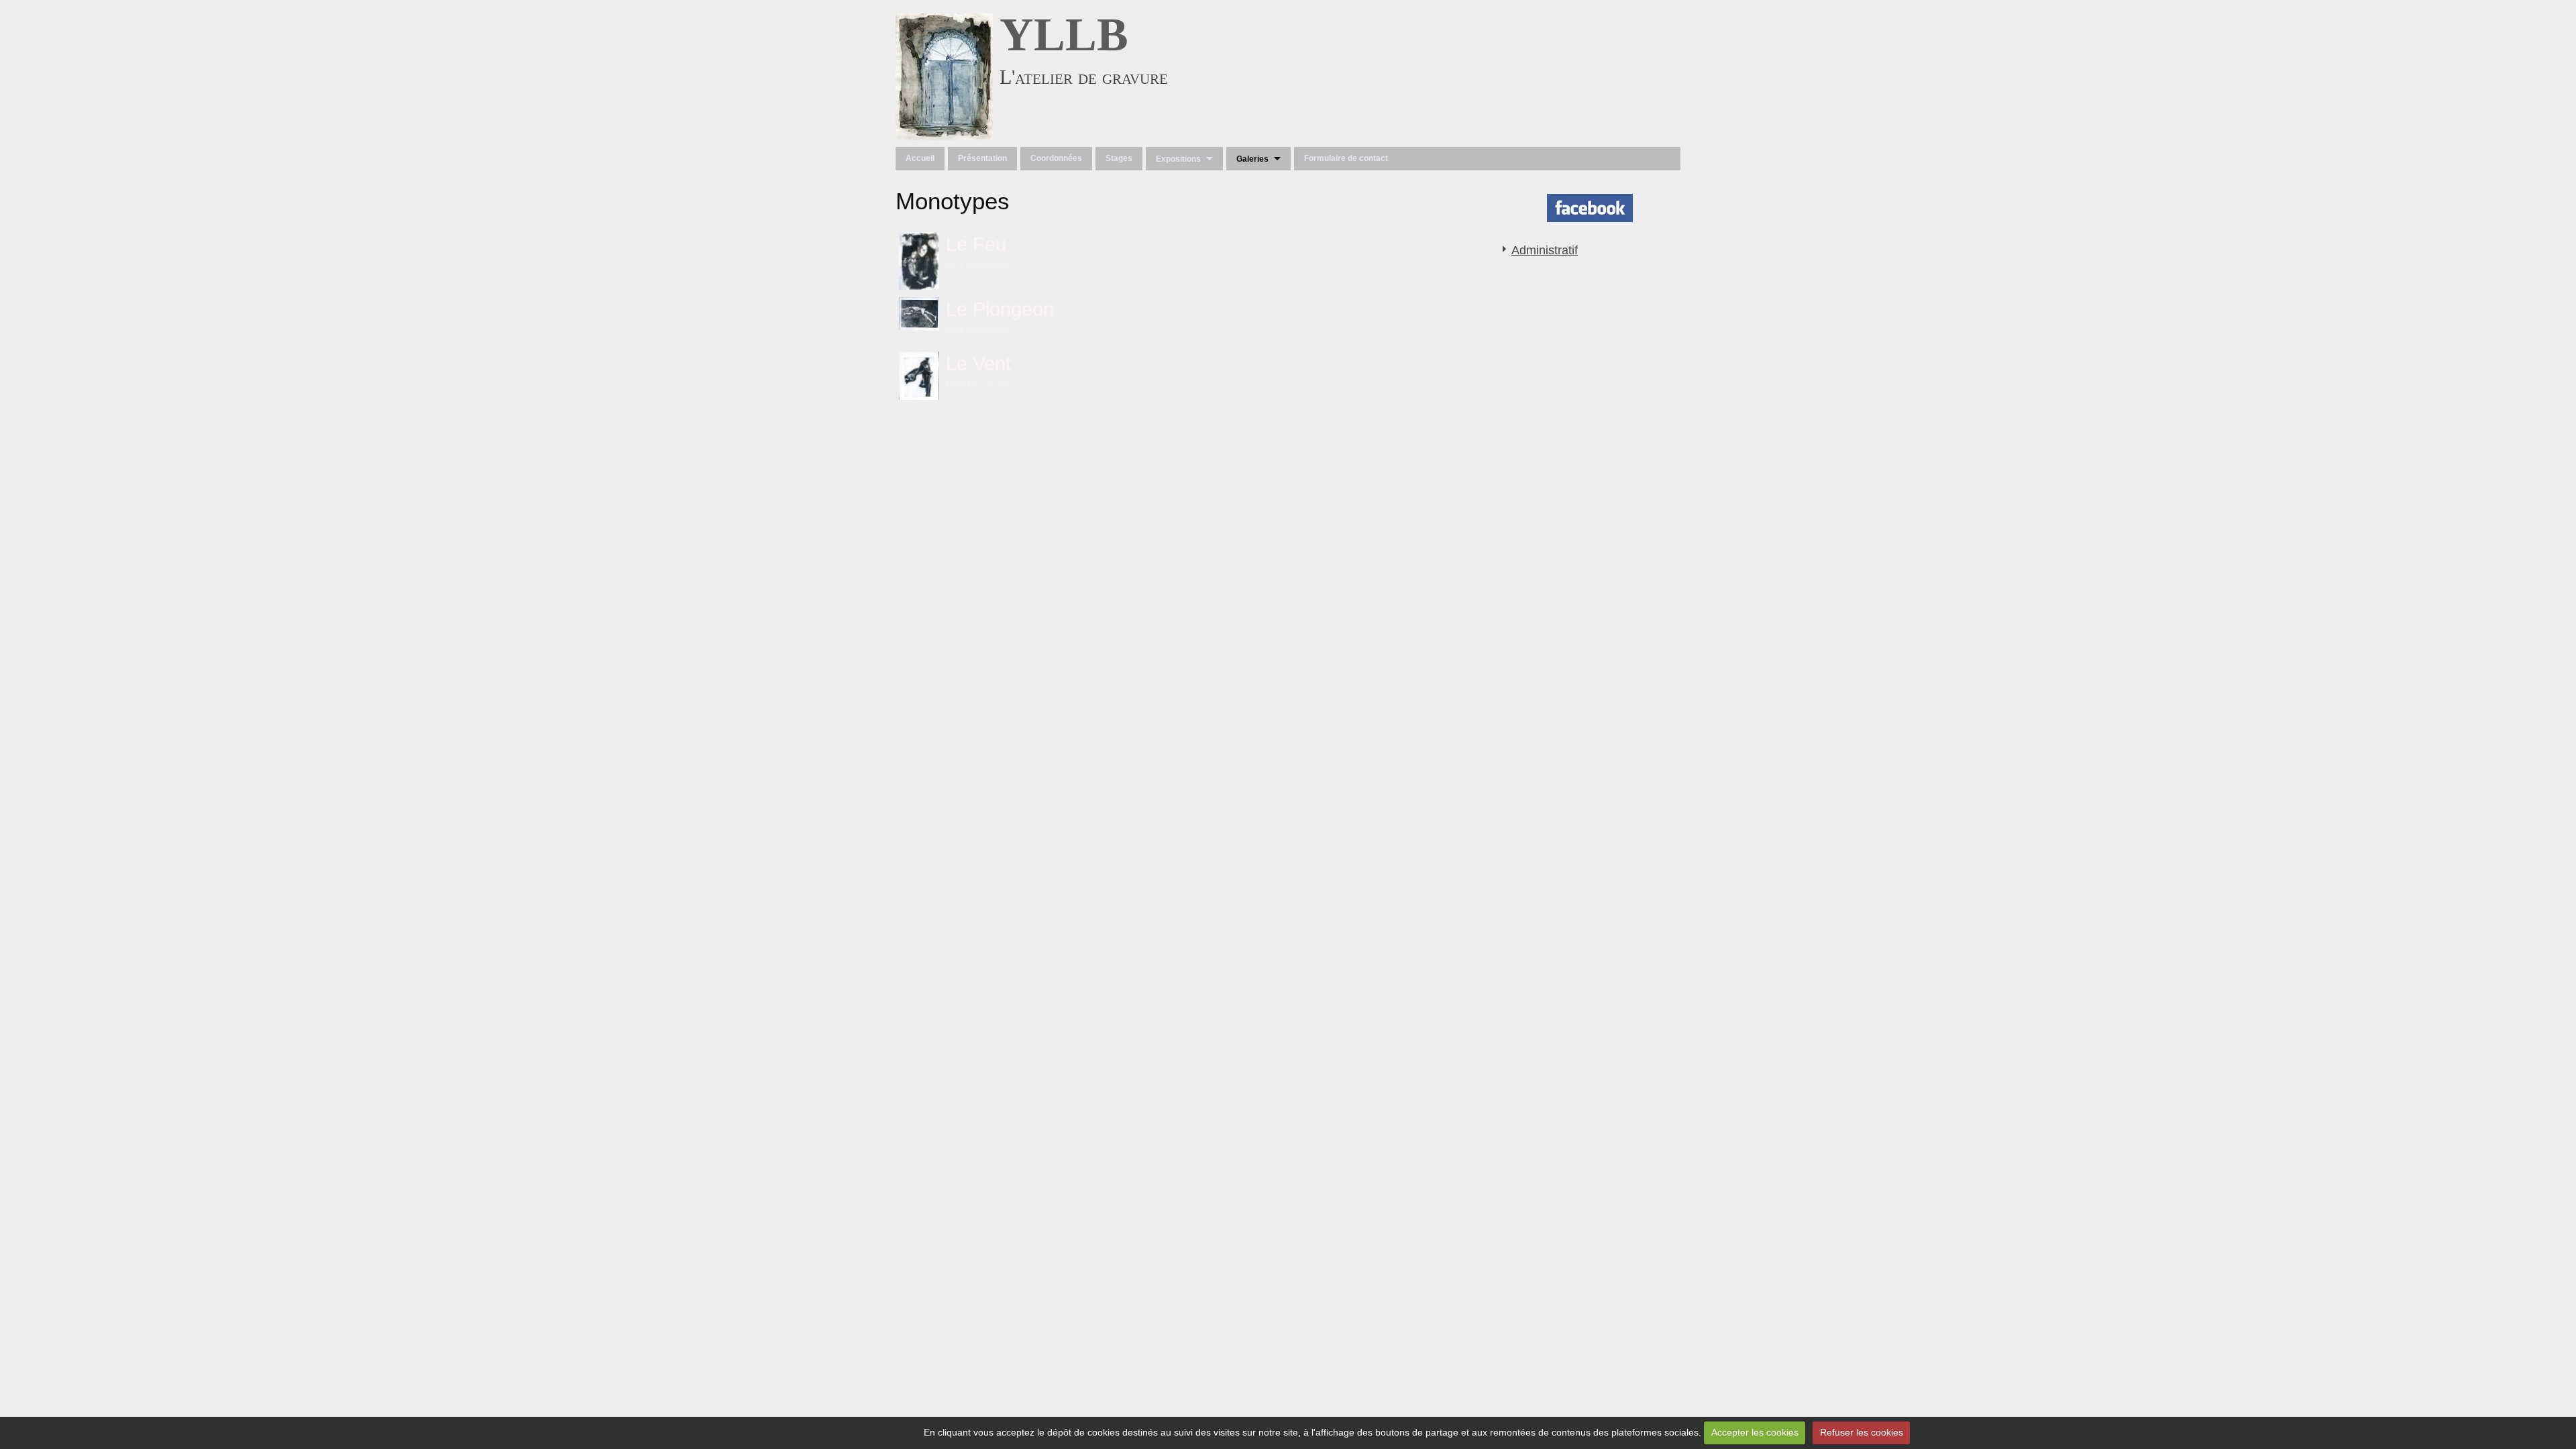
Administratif (1545, 250)
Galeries (1252, 159)
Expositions (1178, 159)
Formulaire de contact (1346, 158)
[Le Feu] (919, 261)
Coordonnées (1056, 158)
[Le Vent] (919, 376)
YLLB (1064, 35)
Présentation (982, 158)
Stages (1119, 158)
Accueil (920, 158)
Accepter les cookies (1755, 1432)
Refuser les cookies (1862, 1432)
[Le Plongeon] (919, 314)
